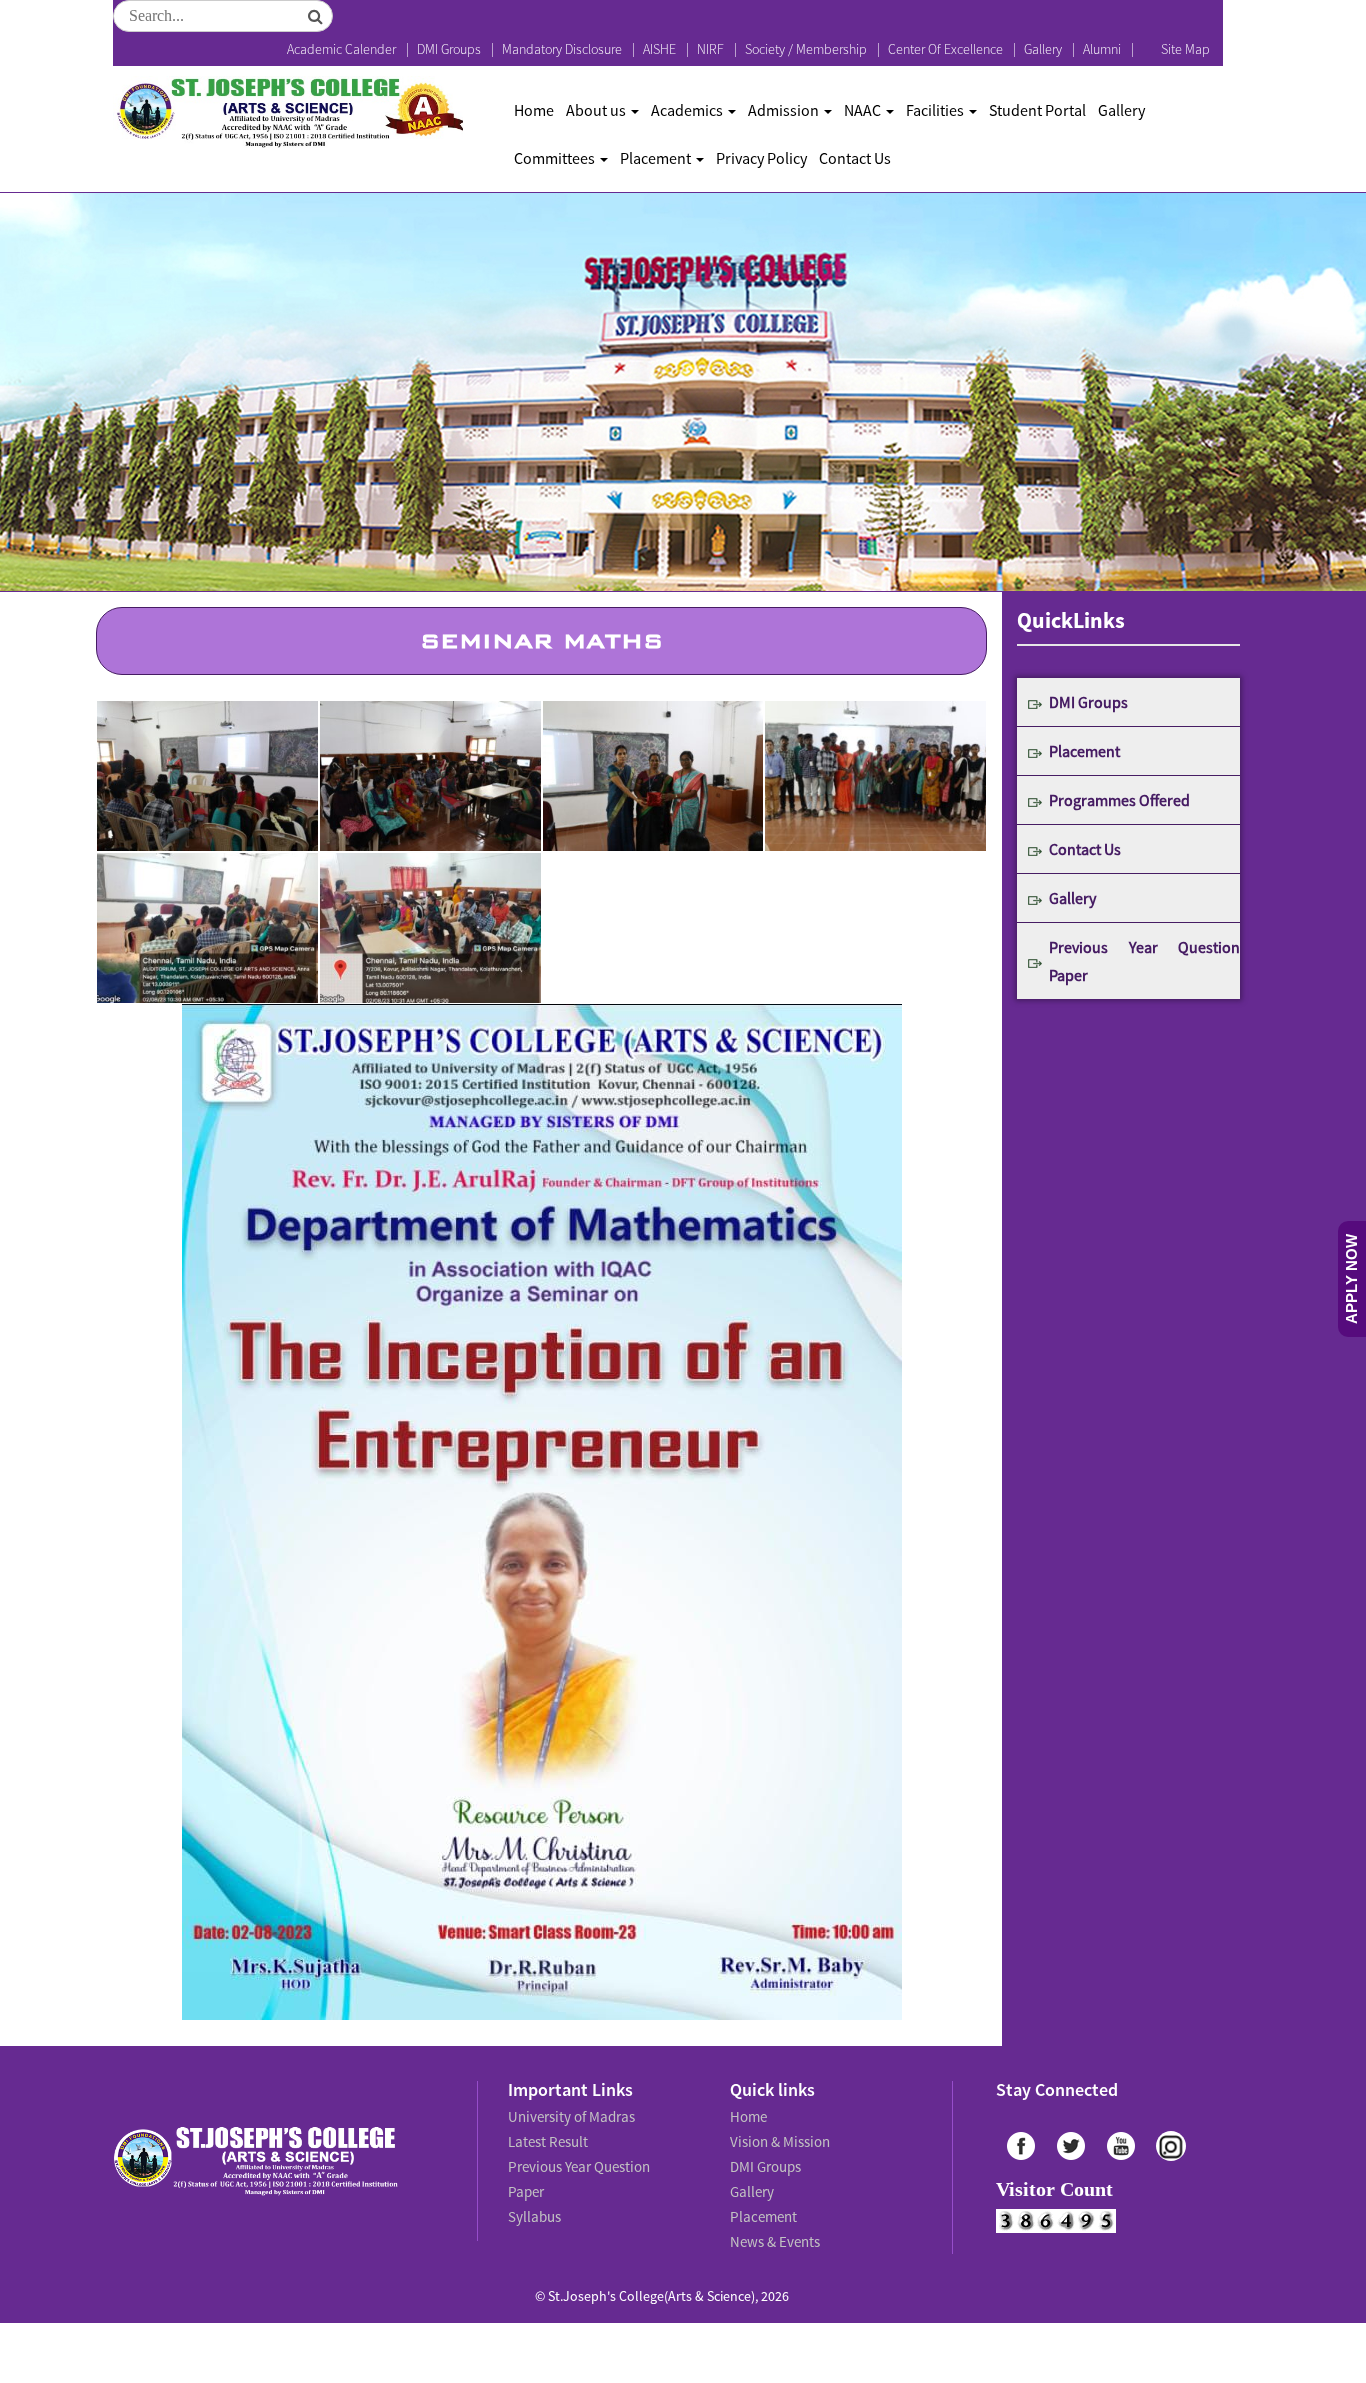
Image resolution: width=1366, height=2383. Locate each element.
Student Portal (1037, 110)
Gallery (1043, 49)
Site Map (1185, 49)
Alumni (1102, 49)
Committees (556, 158)
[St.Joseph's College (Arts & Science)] (288, 112)
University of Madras (568, 2115)
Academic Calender (341, 49)
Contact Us (855, 158)
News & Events (773, 2225)
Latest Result (547, 2137)
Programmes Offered (1119, 800)
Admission (785, 110)
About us (597, 110)
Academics (688, 110)
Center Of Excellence (945, 49)
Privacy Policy (761, 158)
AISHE (659, 49)
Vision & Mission (777, 2137)
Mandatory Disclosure (562, 49)
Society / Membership (806, 49)
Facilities (936, 110)
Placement (657, 158)
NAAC (864, 110)
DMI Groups (449, 49)
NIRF (710, 49)
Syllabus (533, 2181)
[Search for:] (223, 16)
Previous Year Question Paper (1144, 961)
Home (534, 110)
